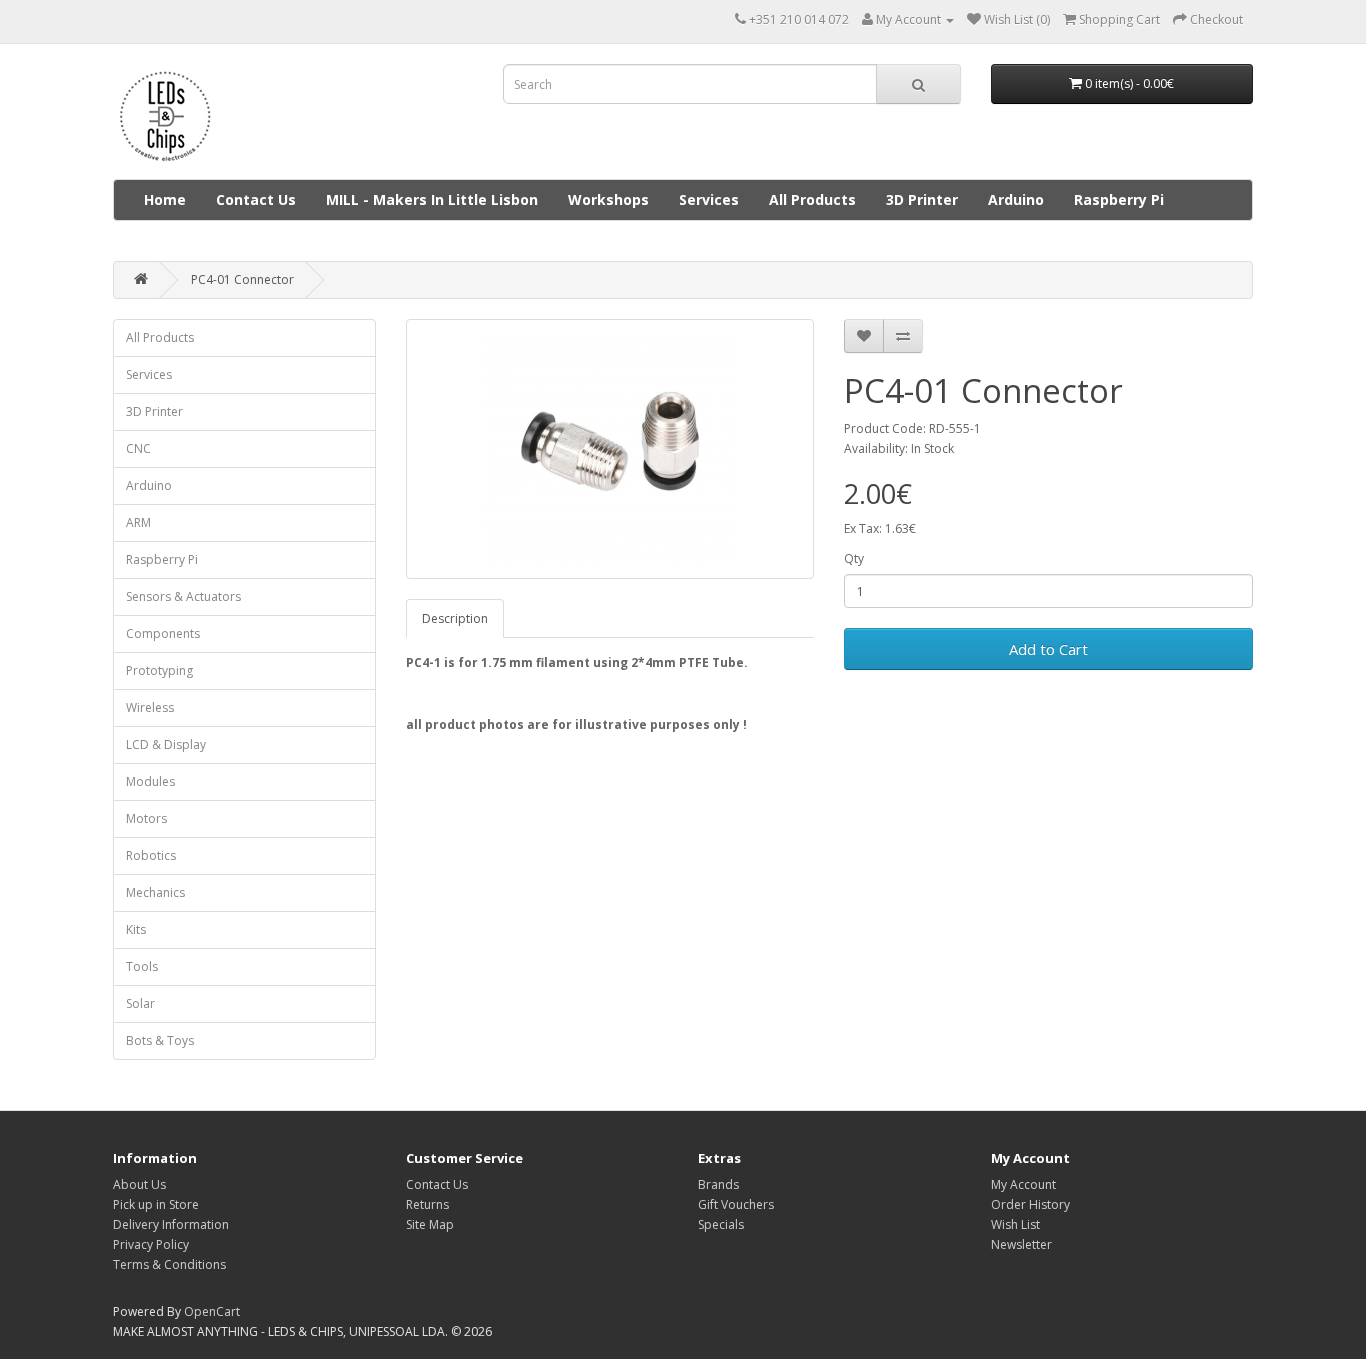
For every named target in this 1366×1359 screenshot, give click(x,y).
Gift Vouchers (736, 1204)
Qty (854, 558)
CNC (138, 448)
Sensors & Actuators (183, 596)
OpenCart (212, 1311)
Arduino (1016, 199)
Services (709, 199)
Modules (150, 781)
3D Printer (922, 199)
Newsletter (1021, 1244)
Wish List (1015, 1224)
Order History (1030, 1204)
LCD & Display (166, 744)
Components (163, 633)
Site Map (430, 1224)
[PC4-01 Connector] (610, 449)
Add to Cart (1048, 649)
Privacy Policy (151, 1244)
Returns (427, 1204)
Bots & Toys (160, 1040)
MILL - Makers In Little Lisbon (432, 199)
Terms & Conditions (169, 1264)
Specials (721, 1224)
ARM (138, 522)
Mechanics (155, 892)
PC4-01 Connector (242, 279)
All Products (812, 199)
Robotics (151, 855)
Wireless (150, 707)
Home (165, 199)
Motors (146, 818)
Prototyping (159, 670)
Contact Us (256, 199)
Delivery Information (171, 1224)
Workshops (608, 199)
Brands (718, 1184)
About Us (139, 1184)
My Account (1023, 1184)
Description (455, 618)
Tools (142, 966)
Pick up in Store (156, 1204)
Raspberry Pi (1119, 199)
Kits (136, 929)
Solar (140, 1003)
